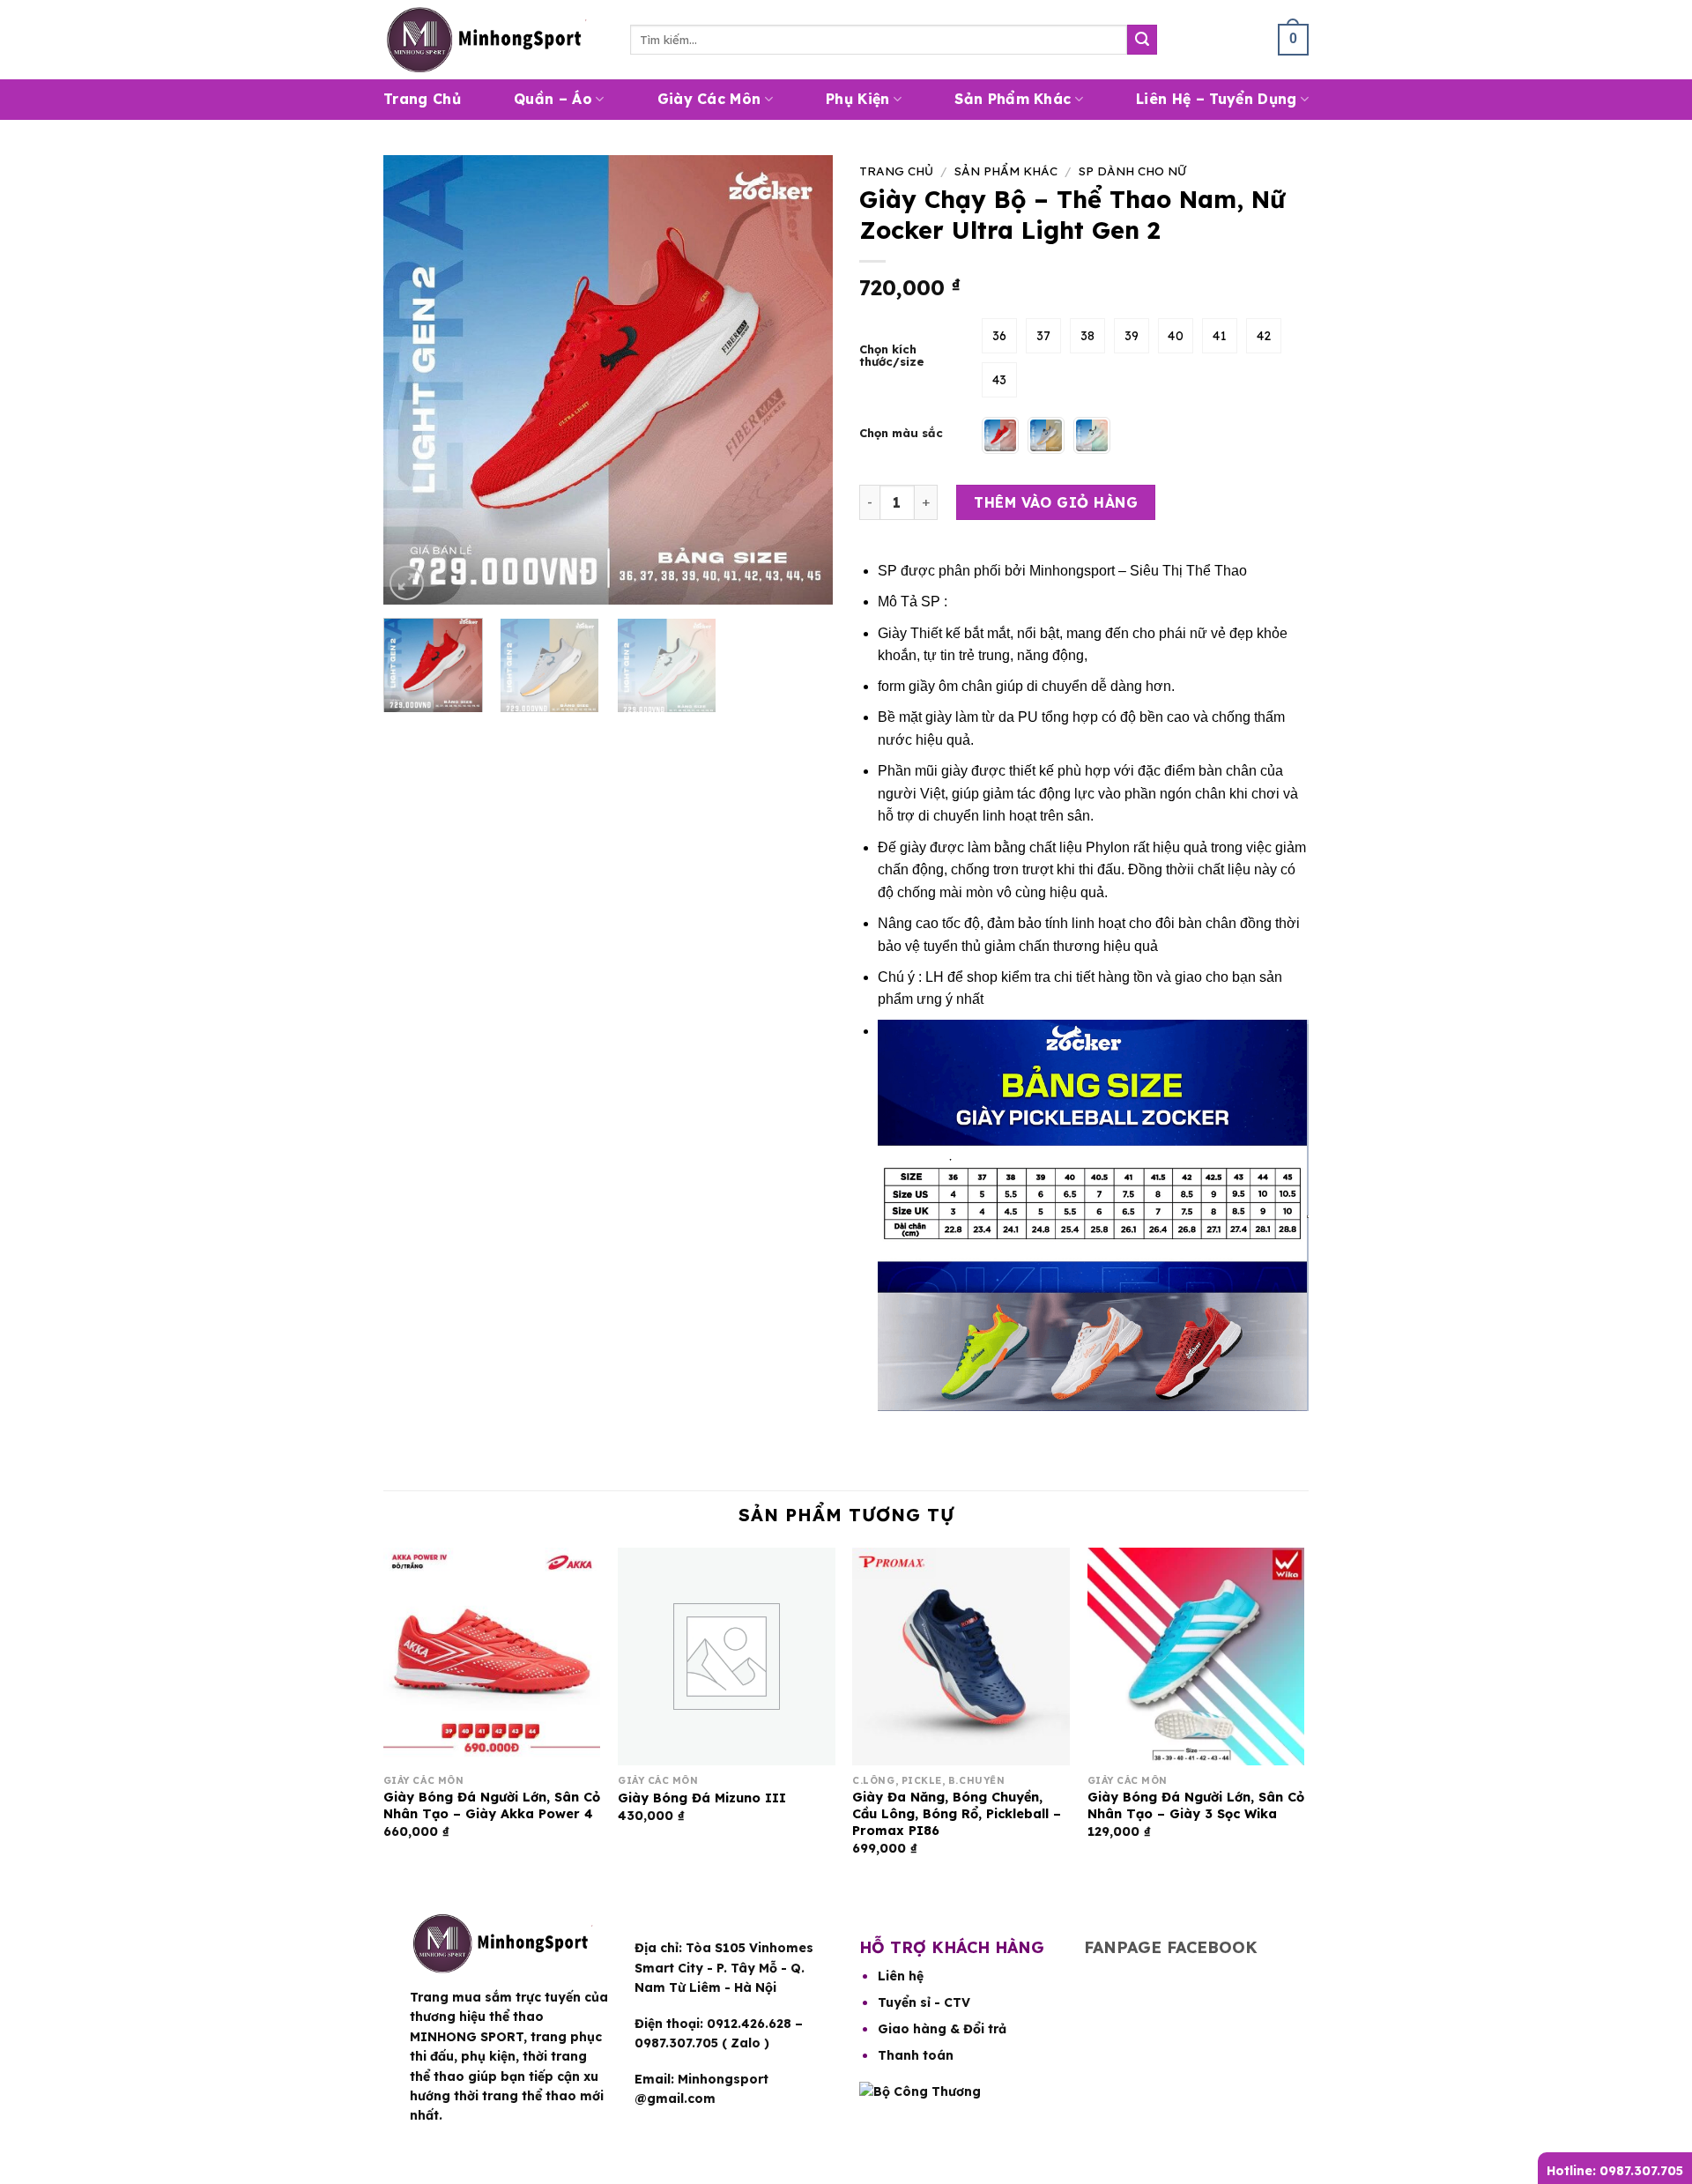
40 (1176, 336)
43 (1000, 380)
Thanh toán (916, 2055)
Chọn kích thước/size (892, 356)
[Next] (802, 380)
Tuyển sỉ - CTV (924, 2002)
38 (1088, 336)
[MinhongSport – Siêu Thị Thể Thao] (493, 40)
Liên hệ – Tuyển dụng (1216, 99)
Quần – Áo (553, 99)
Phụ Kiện (858, 99)
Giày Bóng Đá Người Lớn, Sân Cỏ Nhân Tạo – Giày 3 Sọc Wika (1196, 1805)
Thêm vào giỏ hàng (1056, 502)
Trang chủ (896, 171)
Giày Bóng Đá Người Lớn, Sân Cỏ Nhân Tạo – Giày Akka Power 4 (492, 1805)
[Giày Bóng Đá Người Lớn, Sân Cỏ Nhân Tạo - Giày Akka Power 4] (492, 1657)
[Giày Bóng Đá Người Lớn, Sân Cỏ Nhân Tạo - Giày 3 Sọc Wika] (1196, 1657)
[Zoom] (407, 583)
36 (1000, 336)
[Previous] (414, 380)
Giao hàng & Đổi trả (942, 2029)
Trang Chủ (422, 99)
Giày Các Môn (709, 99)
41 (1220, 336)
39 (1132, 336)
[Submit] (1142, 40)
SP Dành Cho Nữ (1132, 171)
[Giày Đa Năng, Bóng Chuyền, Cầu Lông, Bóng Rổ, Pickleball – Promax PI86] (961, 1657)
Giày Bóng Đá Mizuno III (702, 1798)
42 (1264, 336)
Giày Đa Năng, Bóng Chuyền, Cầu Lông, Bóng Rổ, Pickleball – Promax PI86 (957, 1813)
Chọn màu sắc (901, 434)
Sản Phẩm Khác (1013, 99)
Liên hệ (901, 1976)
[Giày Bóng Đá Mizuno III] (727, 1657)
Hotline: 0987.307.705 (1615, 2171)
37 (1044, 336)
